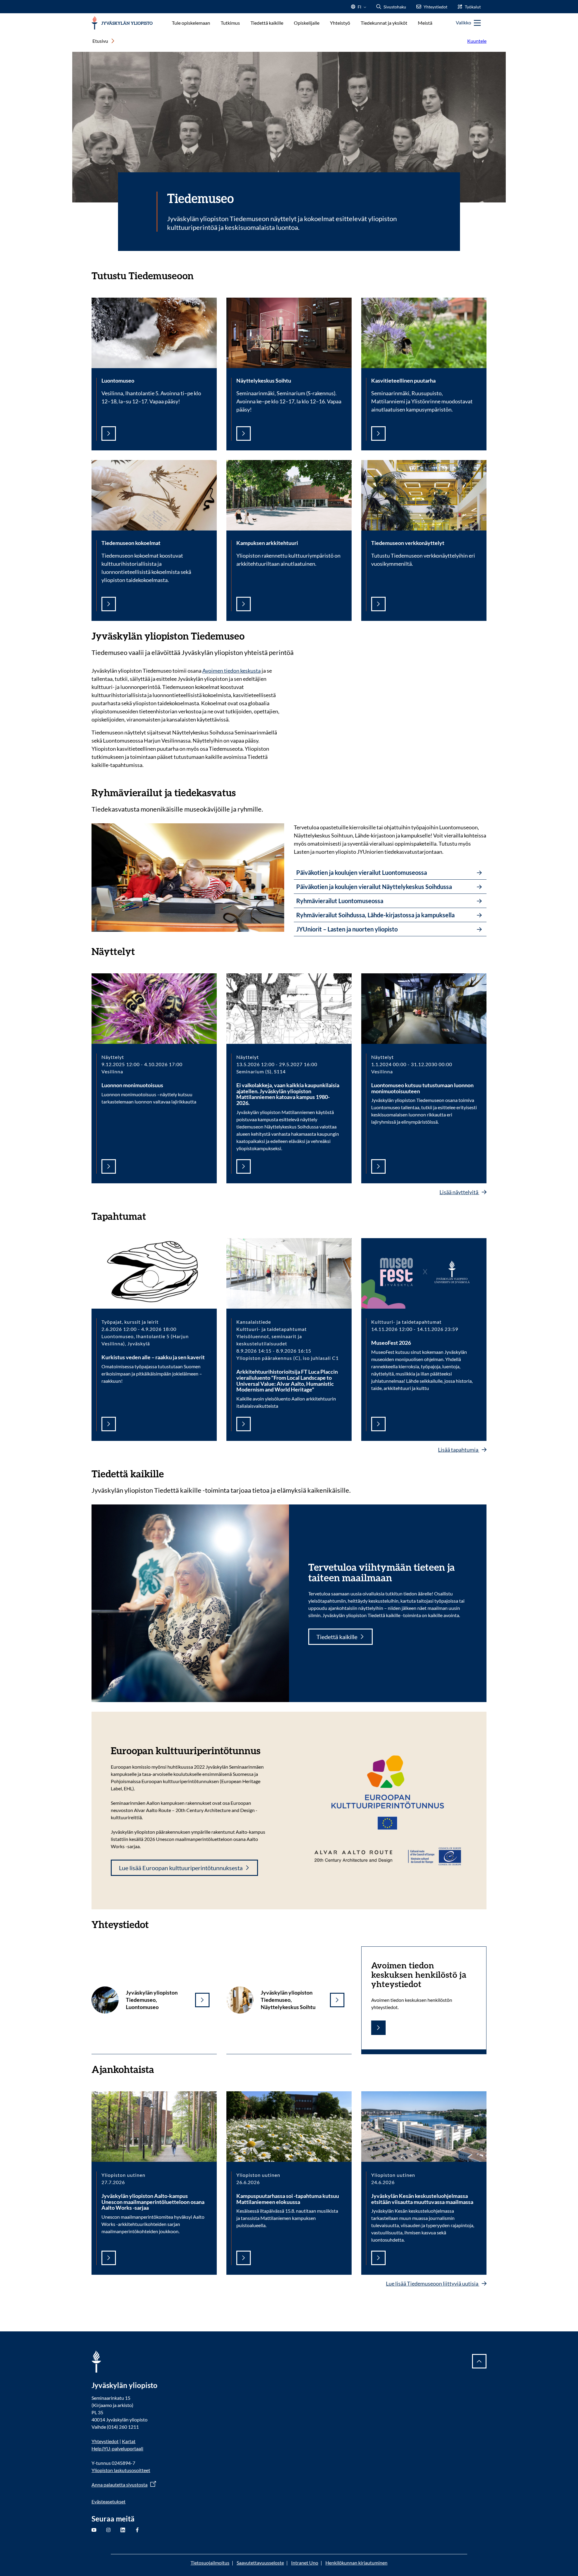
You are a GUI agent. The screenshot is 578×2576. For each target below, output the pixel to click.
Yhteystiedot (105, 2441)
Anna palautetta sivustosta (120, 2485)
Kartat (129, 2441)
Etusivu (100, 41)
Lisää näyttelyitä (459, 1192)
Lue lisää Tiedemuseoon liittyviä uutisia (433, 2283)
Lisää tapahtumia (459, 1450)
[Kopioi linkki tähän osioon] (200, 275)
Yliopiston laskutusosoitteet (121, 2470)
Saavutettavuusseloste (260, 2563)
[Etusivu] (122, 23)
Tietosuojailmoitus (210, 2563)
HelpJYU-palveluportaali (117, 2448)
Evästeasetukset (109, 2501)
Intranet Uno (305, 2563)
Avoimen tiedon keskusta (232, 671)
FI (359, 9)
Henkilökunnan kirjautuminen (356, 2563)
